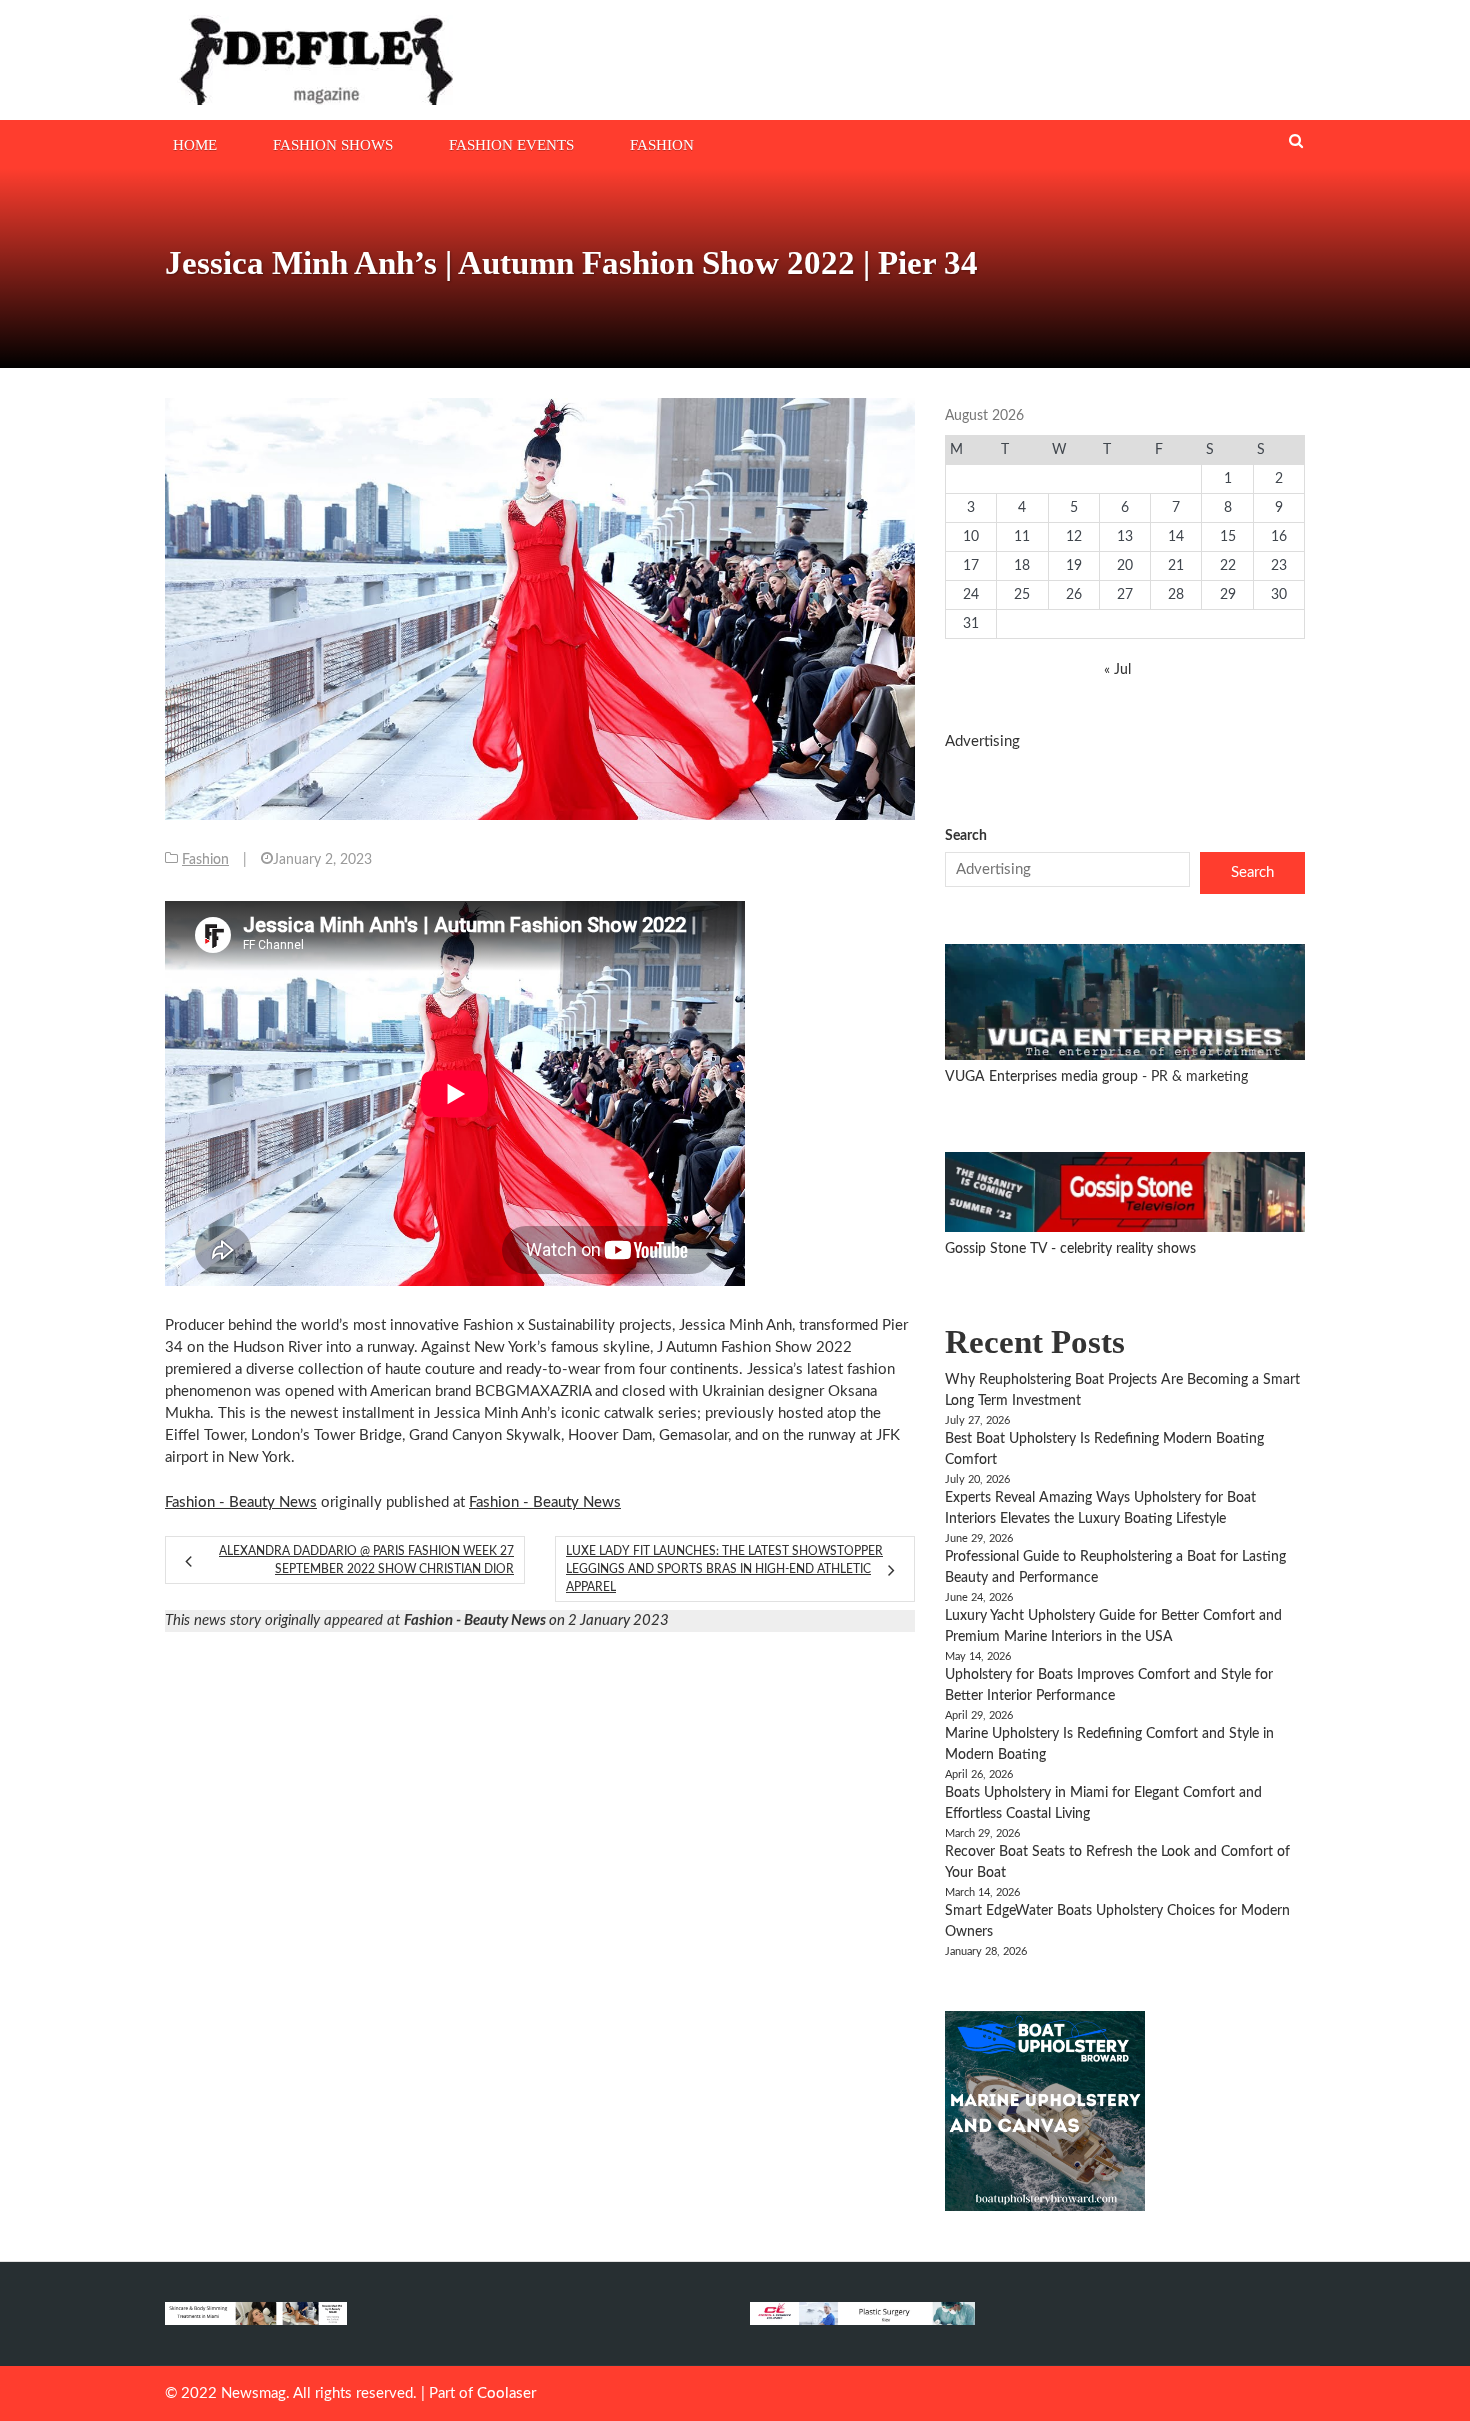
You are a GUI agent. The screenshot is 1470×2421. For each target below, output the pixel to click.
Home (195, 145)
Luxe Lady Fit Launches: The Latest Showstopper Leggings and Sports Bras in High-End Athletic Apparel (724, 1569)
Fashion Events (511, 145)
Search (966, 836)
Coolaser (506, 2393)
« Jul (1117, 670)
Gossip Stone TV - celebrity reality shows (1070, 1249)
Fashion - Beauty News (241, 1502)
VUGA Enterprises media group (1043, 1077)
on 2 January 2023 (536, 1620)
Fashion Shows (333, 145)
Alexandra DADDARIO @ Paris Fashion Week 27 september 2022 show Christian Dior (366, 1560)
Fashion (662, 145)
